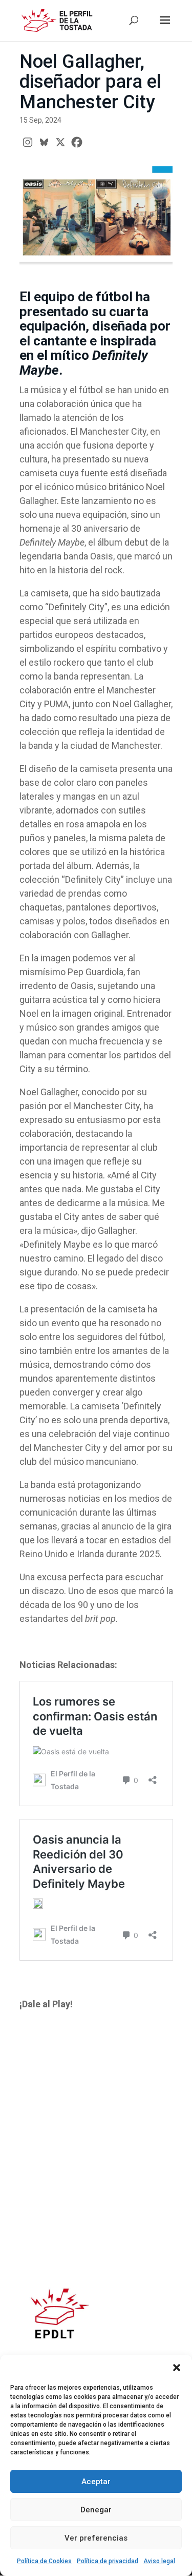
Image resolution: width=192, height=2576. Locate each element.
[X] (60, 142)
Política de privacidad (108, 2561)
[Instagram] (28, 142)
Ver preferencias (96, 2538)
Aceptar (96, 2482)
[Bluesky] (44, 142)
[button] (177, 2368)
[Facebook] (77, 142)
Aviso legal (159, 2561)
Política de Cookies (44, 2561)
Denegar (96, 2510)
